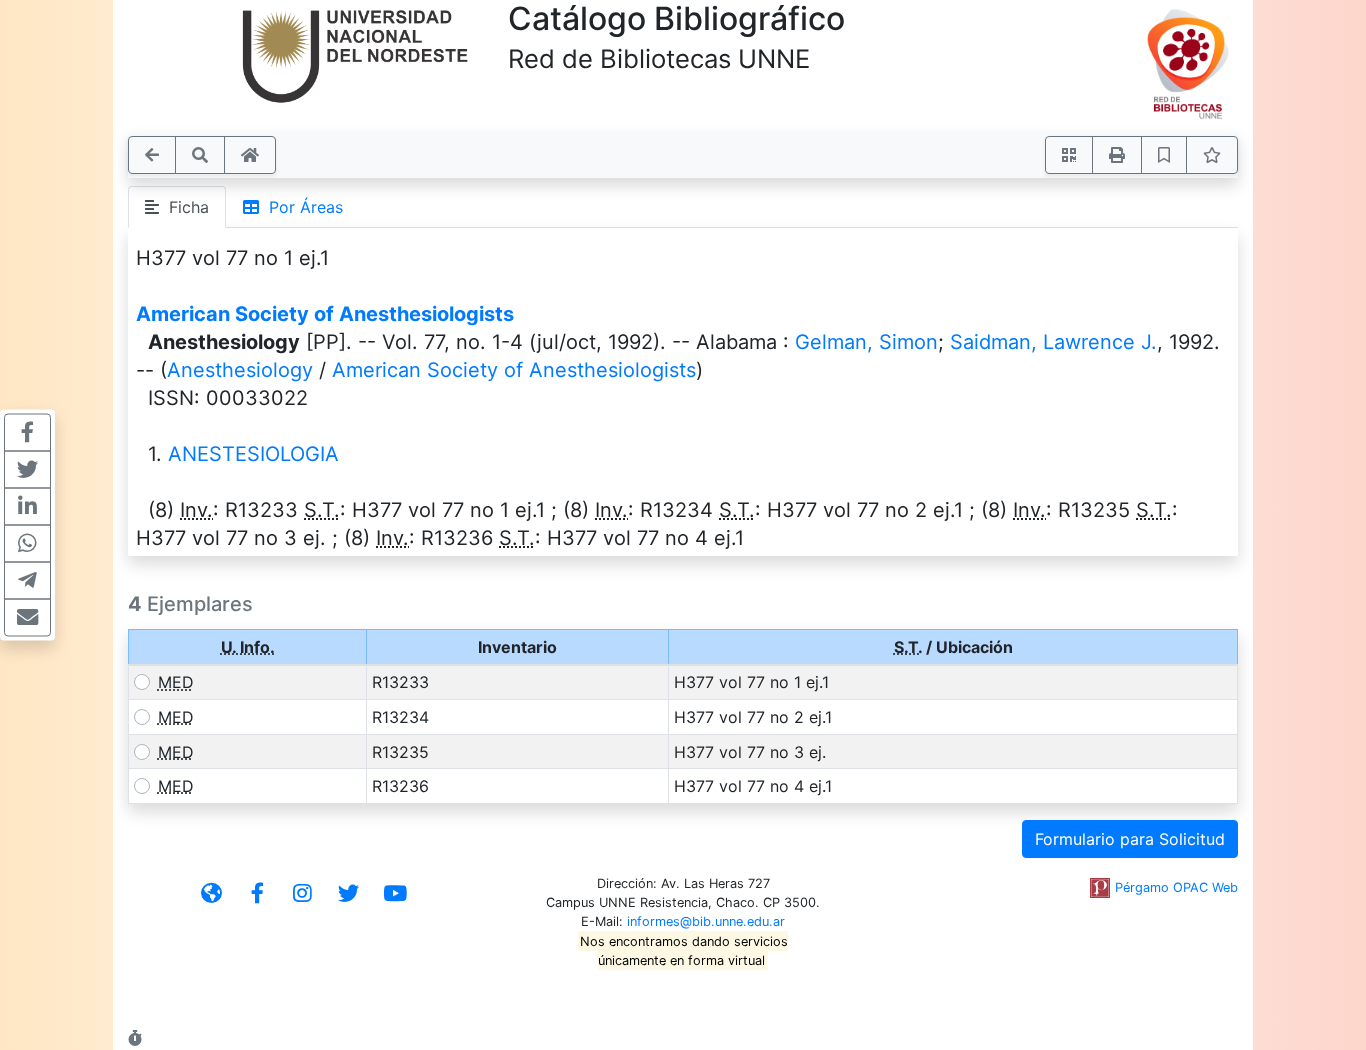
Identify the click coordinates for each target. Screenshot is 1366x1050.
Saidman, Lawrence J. (1053, 342)
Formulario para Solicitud (1130, 839)
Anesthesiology (240, 370)
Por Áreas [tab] (301, 207)
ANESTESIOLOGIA (253, 454)
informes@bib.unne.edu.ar (706, 921)
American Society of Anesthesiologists (325, 314)
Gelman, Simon (866, 342)
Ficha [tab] (184, 207)
